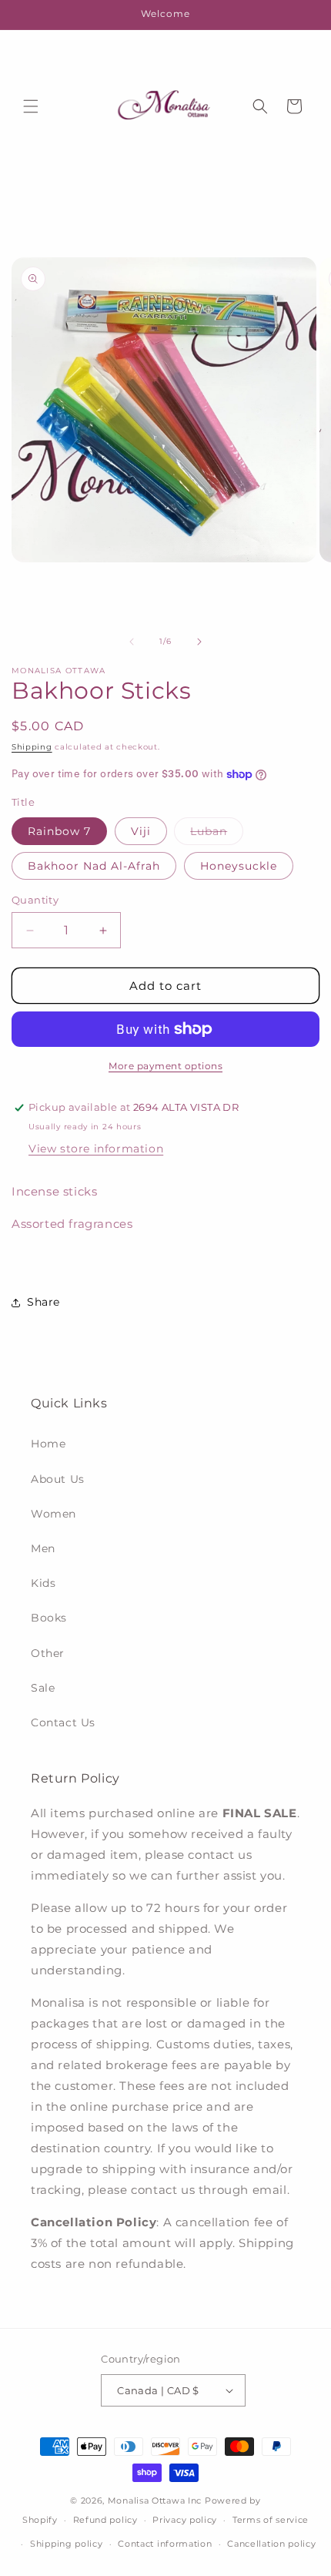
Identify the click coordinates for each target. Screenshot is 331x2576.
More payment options (165, 1066)
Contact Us (63, 1722)
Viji (141, 831)
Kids (43, 1583)
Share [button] (43, 1302)
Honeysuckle (239, 866)
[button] (31, 106)
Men (43, 1548)
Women (53, 1514)
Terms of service (271, 2520)
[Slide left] (132, 642)
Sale (43, 1688)
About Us (58, 1479)
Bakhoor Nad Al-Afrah (94, 866)
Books (49, 1618)
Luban (217, 834)
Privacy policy (185, 2520)
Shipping (32, 747)
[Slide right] (199, 642)
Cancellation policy (271, 2544)
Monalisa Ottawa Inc (155, 2501)
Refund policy (105, 2520)
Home (48, 1444)
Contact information (165, 2544)
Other (48, 1653)
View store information (96, 1149)
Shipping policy (67, 2544)
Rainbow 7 (59, 831)
